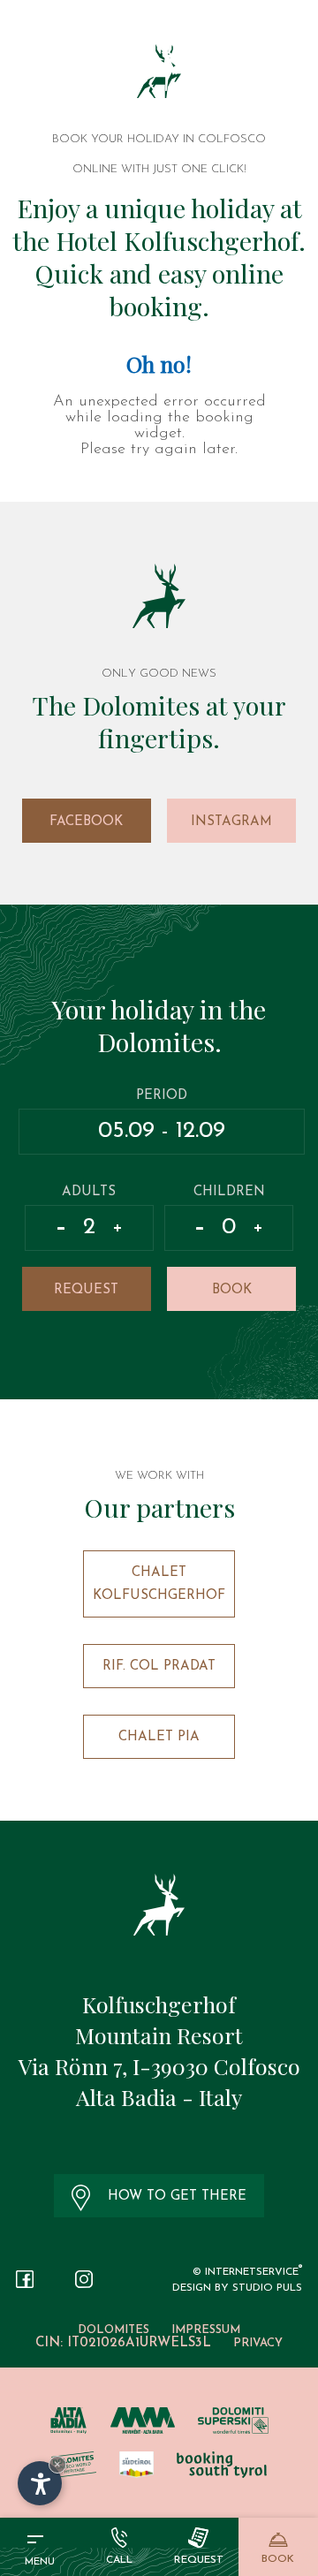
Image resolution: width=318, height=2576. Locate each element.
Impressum (206, 2330)
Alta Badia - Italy (159, 2097)
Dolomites (114, 2330)
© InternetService (247, 2272)
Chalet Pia (159, 1737)
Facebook (86, 822)
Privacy (258, 2343)
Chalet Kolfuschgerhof (159, 1584)
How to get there (177, 2197)
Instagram (231, 822)
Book (232, 1290)
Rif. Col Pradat (159, 1667)
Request (86, 1290)
